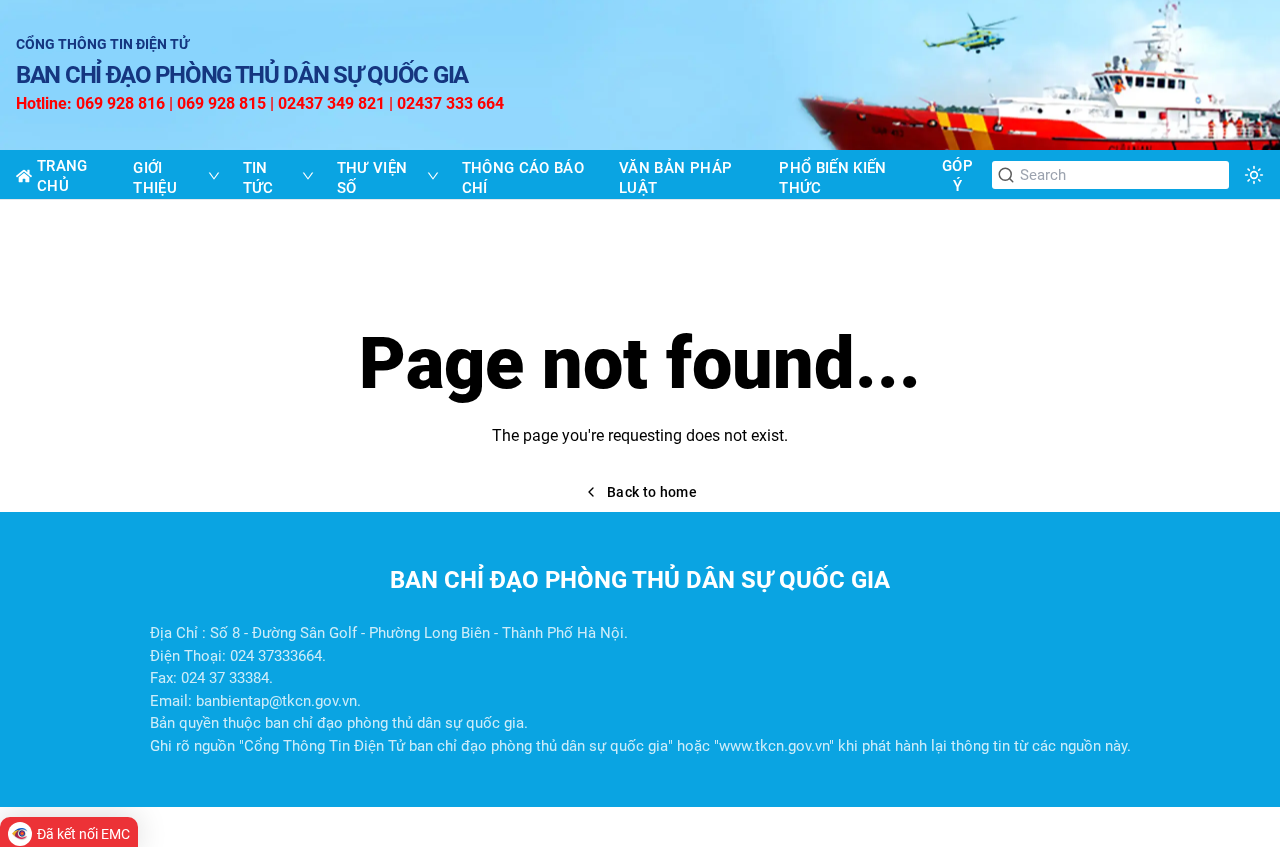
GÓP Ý (957, 176)
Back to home (652, 492)
